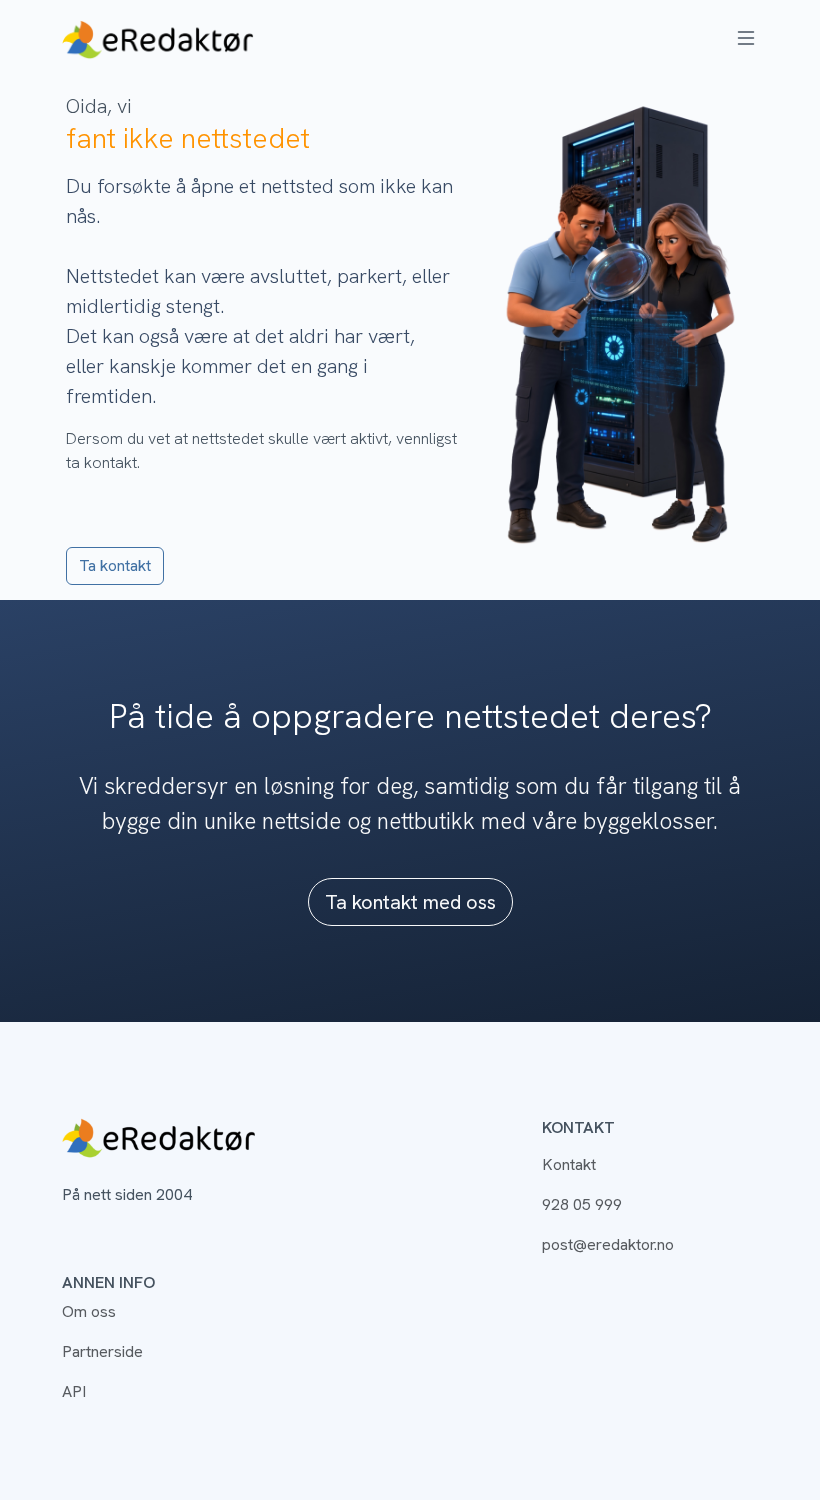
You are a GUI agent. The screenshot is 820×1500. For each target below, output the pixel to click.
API (74, 1391)
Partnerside (102, 1351)
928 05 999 (582, 1204)
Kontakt (569, 1164)
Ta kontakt (115, 565)
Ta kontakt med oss (410, 902)
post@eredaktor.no (608, 1244)
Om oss (89, 1311)
